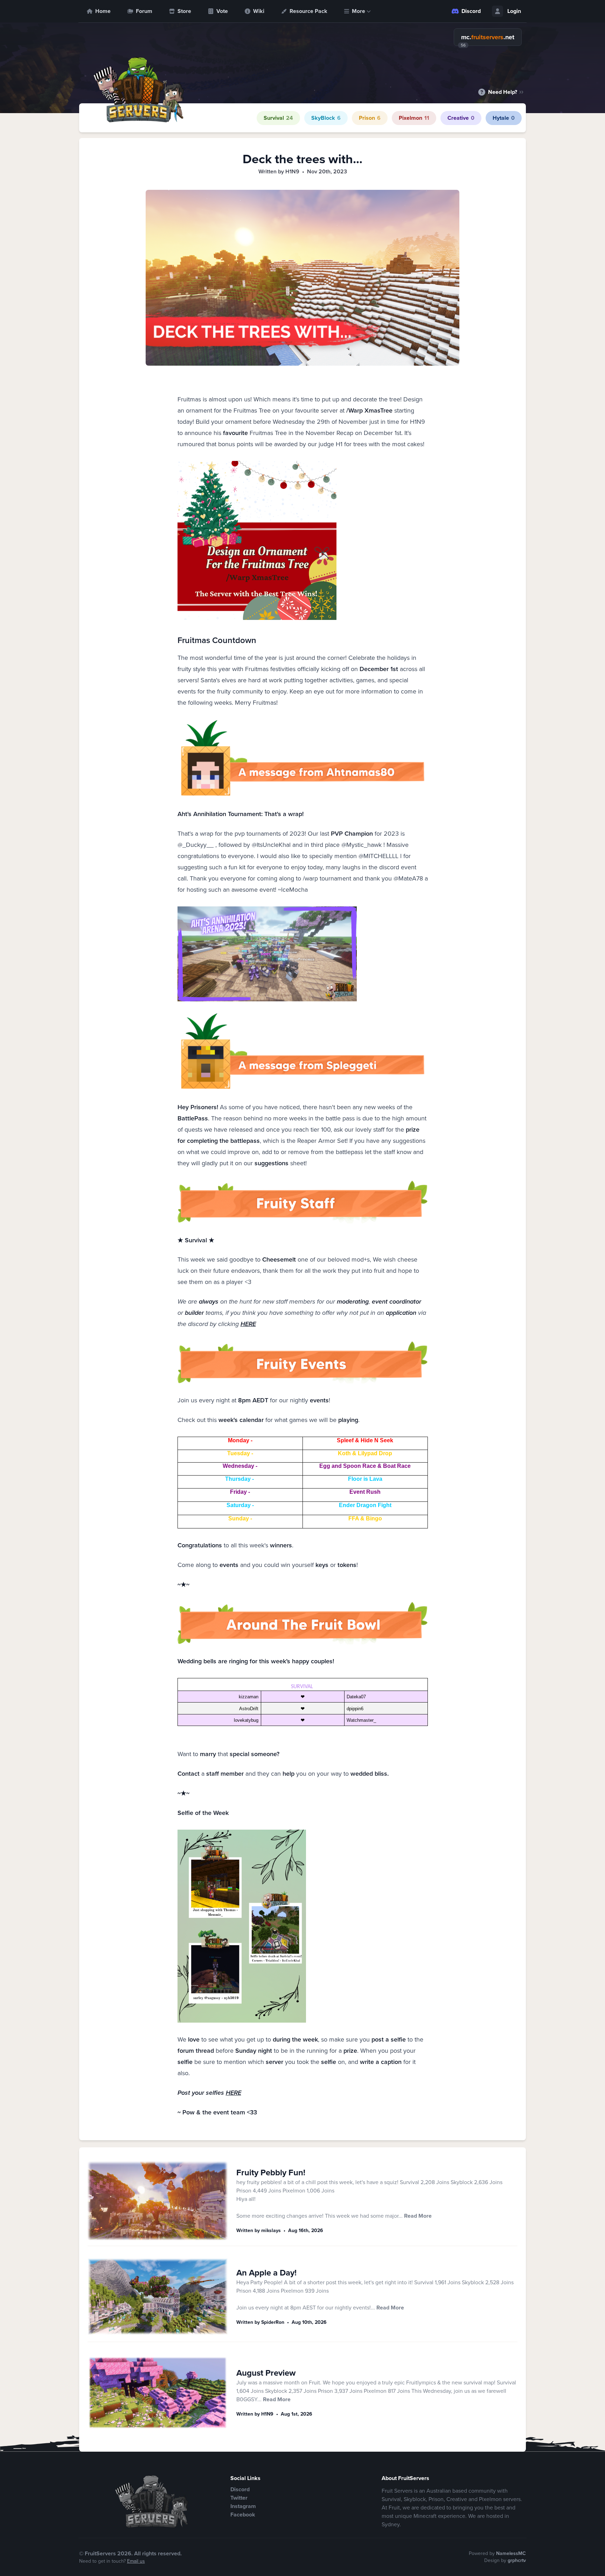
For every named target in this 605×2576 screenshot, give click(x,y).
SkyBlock (326, 118)
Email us (136, 2561)
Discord (471, 11)
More (359, 11)
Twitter (239, 2498)
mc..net (488, 37)
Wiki (259, 11)
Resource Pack (308, 11)
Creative (461, 118)
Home (103, 11)
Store (184, 11)
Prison (370, 118)
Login (514, 11)
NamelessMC (511, 2553)
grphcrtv (517, 2560)
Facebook (243, 2515)
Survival (278, 118)
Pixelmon (414, 118)
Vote (222, 11)
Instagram (243, 2506)
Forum (144, 11)
